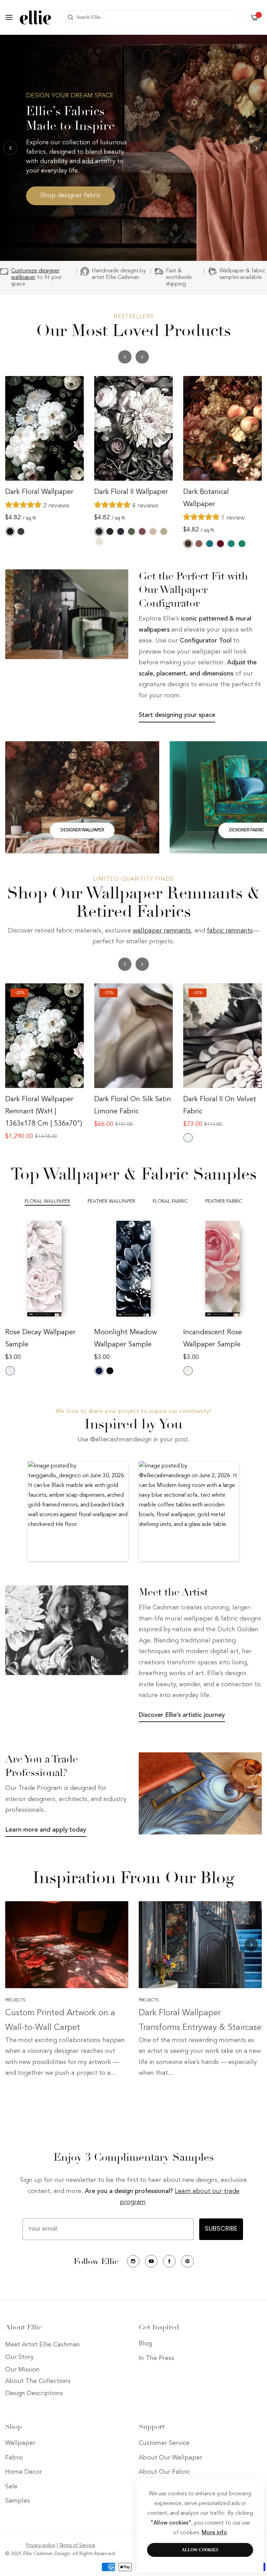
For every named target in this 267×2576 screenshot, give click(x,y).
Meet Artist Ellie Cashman (43, 2345)
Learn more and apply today (46, 1830)
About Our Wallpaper (171, 2458)
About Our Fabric (164, 2472)
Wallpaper (20, 2443)
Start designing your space (177, 715)
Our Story (19, 2357)
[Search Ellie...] (69, 17)
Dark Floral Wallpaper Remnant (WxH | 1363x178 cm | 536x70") (44, 1112)
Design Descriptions (34, 2393)
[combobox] (153, 17)
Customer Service (164, 2443)
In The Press (156, 2358)
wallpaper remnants (162, 931)
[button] (257, 148)
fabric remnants (230, 931)
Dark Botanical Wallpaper (206, 498)
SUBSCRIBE (221, 2229)
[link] (67, 614)
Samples (18, 2501)
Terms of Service (77, 2545)
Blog (145, 2344)
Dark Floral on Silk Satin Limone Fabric (133, 1106)
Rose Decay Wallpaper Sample (40, 1339)
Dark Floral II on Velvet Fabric (220, 1106)
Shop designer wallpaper (63, 210)
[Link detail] (82, 797)
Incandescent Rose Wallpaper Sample (213, 1339)
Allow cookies (200, 2550)
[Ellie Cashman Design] (35, 17)
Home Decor (24, 2472)
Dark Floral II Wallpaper (131, 492)
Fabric (14, 2458)
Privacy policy (41, 2545)
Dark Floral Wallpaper (39, 492)
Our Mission (22, 2370)
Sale (11, 2487)
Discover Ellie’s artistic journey (182, 1715)
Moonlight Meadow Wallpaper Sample (126, 1339)
